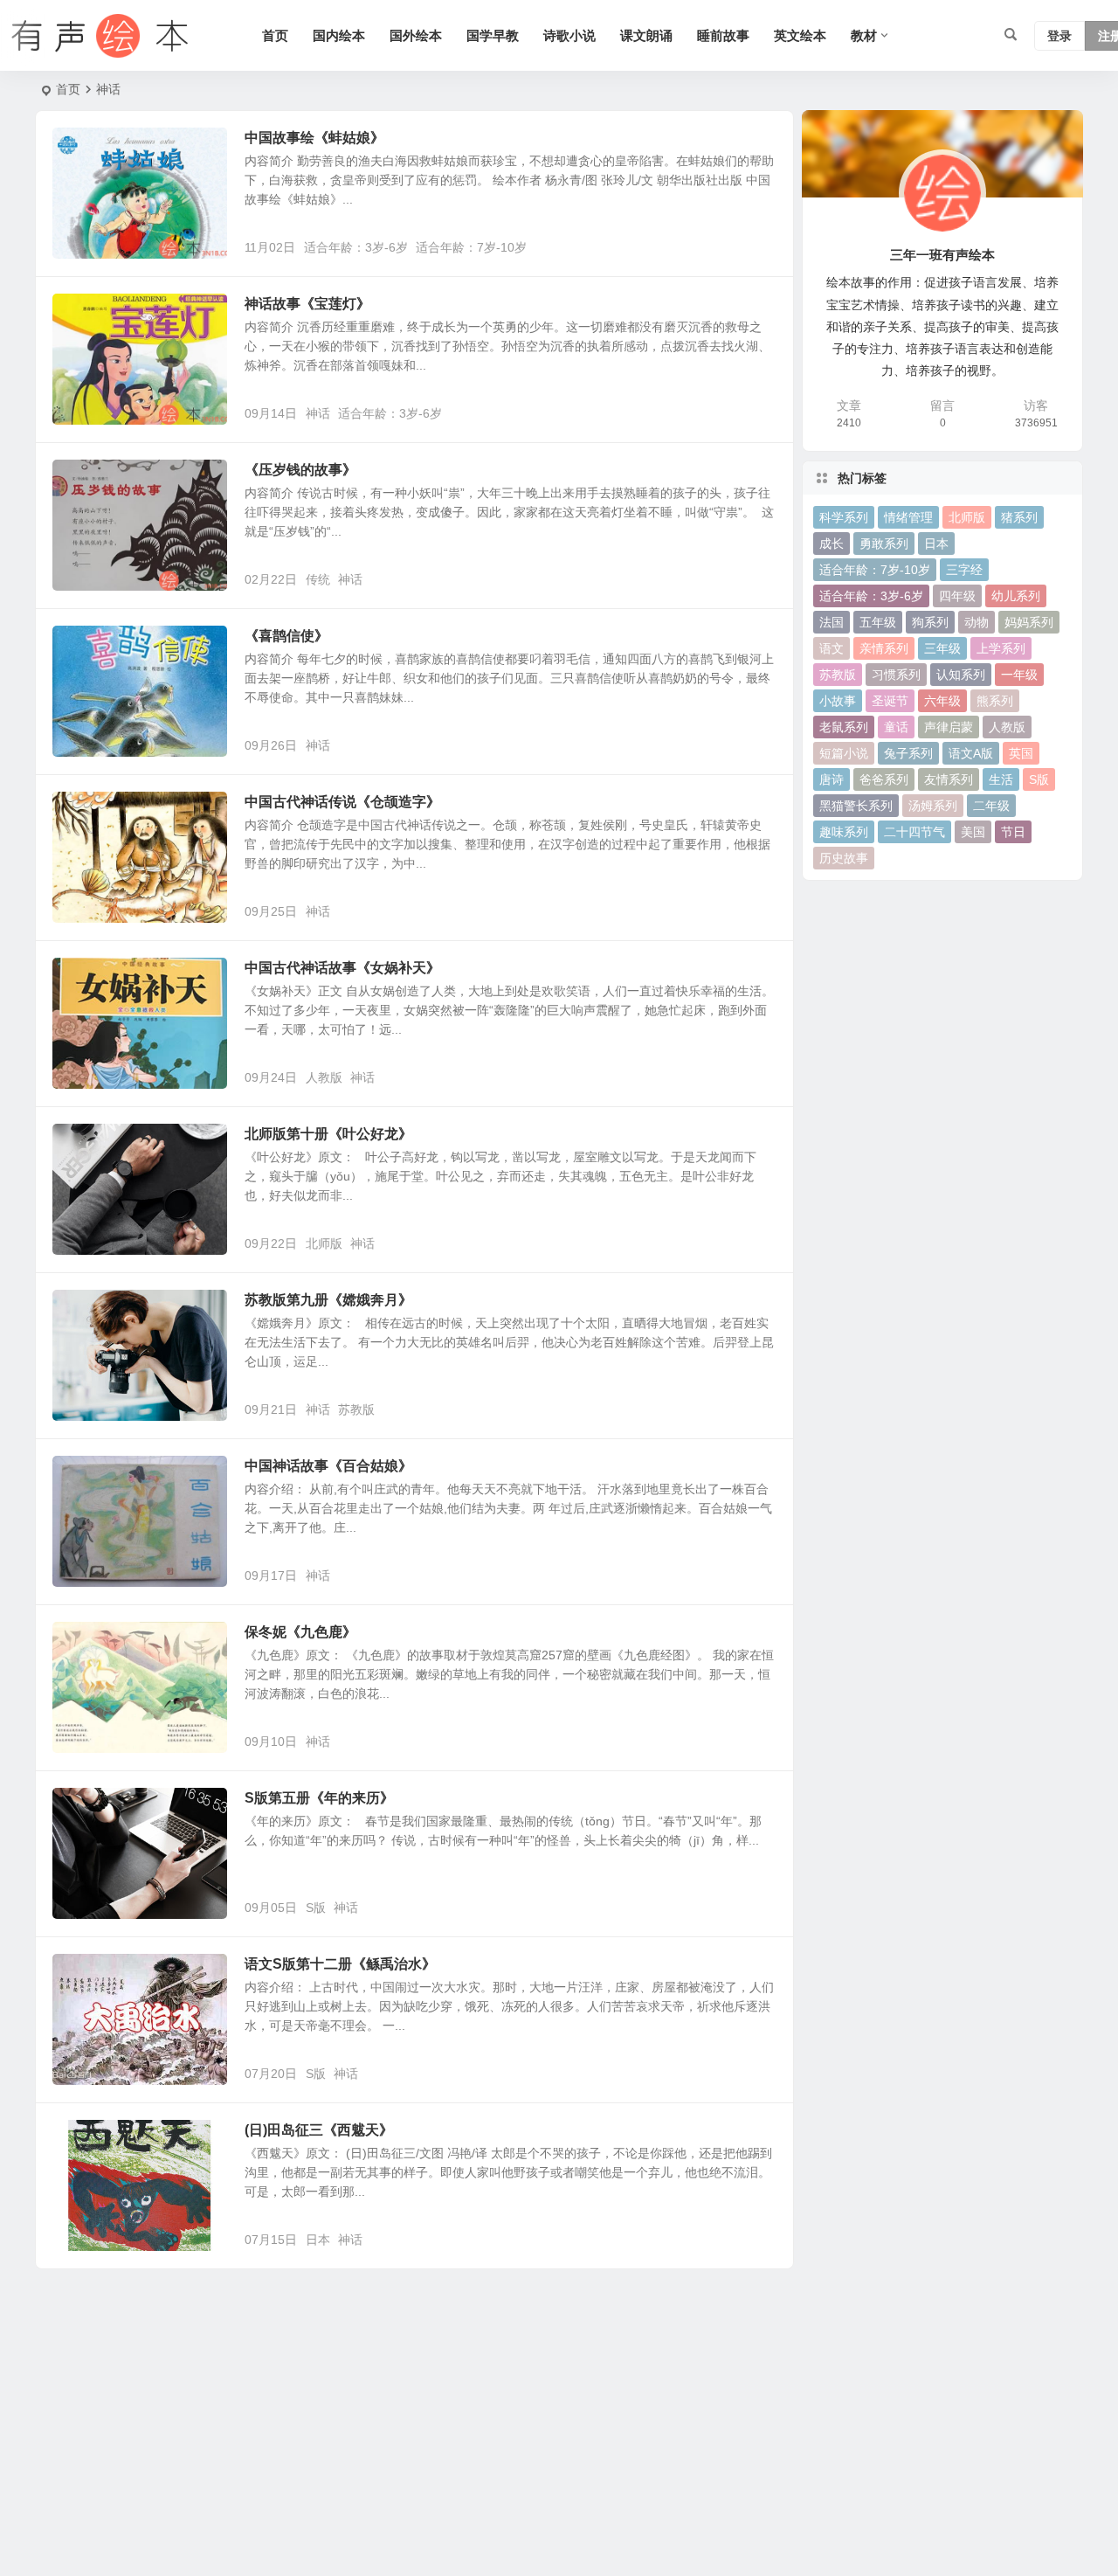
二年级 (991, 806)
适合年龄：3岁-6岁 (356, 247)
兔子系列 (908, 753)
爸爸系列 (884, 779)
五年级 (878, 622)
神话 (318, 413)
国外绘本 (416, 35)
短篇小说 (844, 753)
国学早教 (493, 35)
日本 (318, 2240)
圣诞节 (890, 701)
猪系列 (1019, 517)
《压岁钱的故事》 (300, 470)
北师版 (324, 1243)
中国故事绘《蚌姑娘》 (314, 138)
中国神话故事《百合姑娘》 (328, 1466)
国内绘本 (339, 35)
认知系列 (961, 675)
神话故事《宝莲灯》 (307, 304)
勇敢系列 (884, 544)
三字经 (964, 570)
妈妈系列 (1029, 622)
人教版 (324, 1077)
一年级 (1019, 675)
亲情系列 (884, 648)
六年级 (942, 701)
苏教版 (356, 1409)
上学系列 (1001, 648)
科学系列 (844, 517)
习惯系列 (896, 675)
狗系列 (930, 622)
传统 (318, 579)
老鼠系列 (844, 727)
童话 (896, 727)
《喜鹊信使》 (286, 636)
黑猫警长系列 (856, 806)
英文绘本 (800, 35)
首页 (275, 35)
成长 (832, 544)
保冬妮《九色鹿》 (300, 1632)
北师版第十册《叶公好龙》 (328, 1134)
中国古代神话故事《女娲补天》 (342, 968)
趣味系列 (844, 832)
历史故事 (844, 858)
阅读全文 (760, 246)
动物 (977, 622)
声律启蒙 (949, 727)
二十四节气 (914, 832)
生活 (1001, 779)
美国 (973, 832)
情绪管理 (908, 517)
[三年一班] (96, 36)
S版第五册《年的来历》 (319, 1798)
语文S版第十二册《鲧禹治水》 (340, 1964)
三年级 (942, 648)
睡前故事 (723, 35)
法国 (832, 622)
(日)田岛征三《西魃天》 (319, 2130)
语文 (832, 648)
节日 (1013, 832)
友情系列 (949, 779)
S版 (316, 1908)
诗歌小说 (569, 35)
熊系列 (995, 701)
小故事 (838, 701)
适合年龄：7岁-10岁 (471, 247)
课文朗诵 (646, 35)
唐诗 (832, 779)
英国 (1021, 753)
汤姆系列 (933, 806)
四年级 (957, 596)
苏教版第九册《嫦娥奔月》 (328, 1300)
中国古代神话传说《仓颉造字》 (342, 802)
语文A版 (971, 753)
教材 (864, 35)
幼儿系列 (1016, 596)
